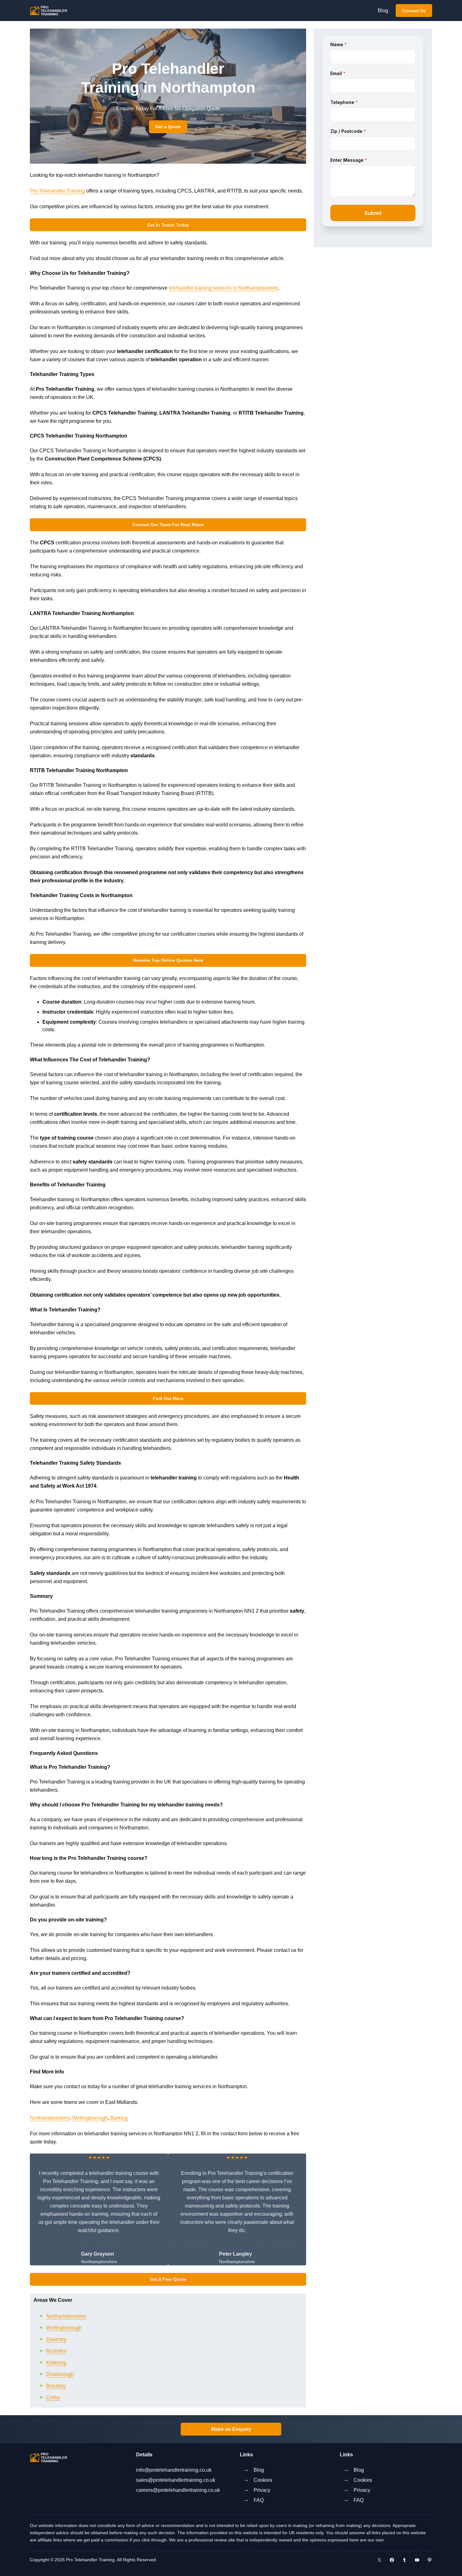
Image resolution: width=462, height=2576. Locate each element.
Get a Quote (168, 127)
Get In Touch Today (168, 225)
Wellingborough (90, 2118)
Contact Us (414, 11)
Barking (119, 2118)
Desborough (60, 2374)
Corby (53, 2397)
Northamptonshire (50, 2118)
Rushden (56, 2351)
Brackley (56, 2386)
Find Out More (168, 1398)
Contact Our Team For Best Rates (168, 525)
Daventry (56, 2339)
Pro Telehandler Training (57, 191)
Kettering (56, 2363)
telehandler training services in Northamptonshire (223, 288)
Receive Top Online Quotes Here (168, 960)
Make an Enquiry (231, 2429)
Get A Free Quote (168, 2279)
